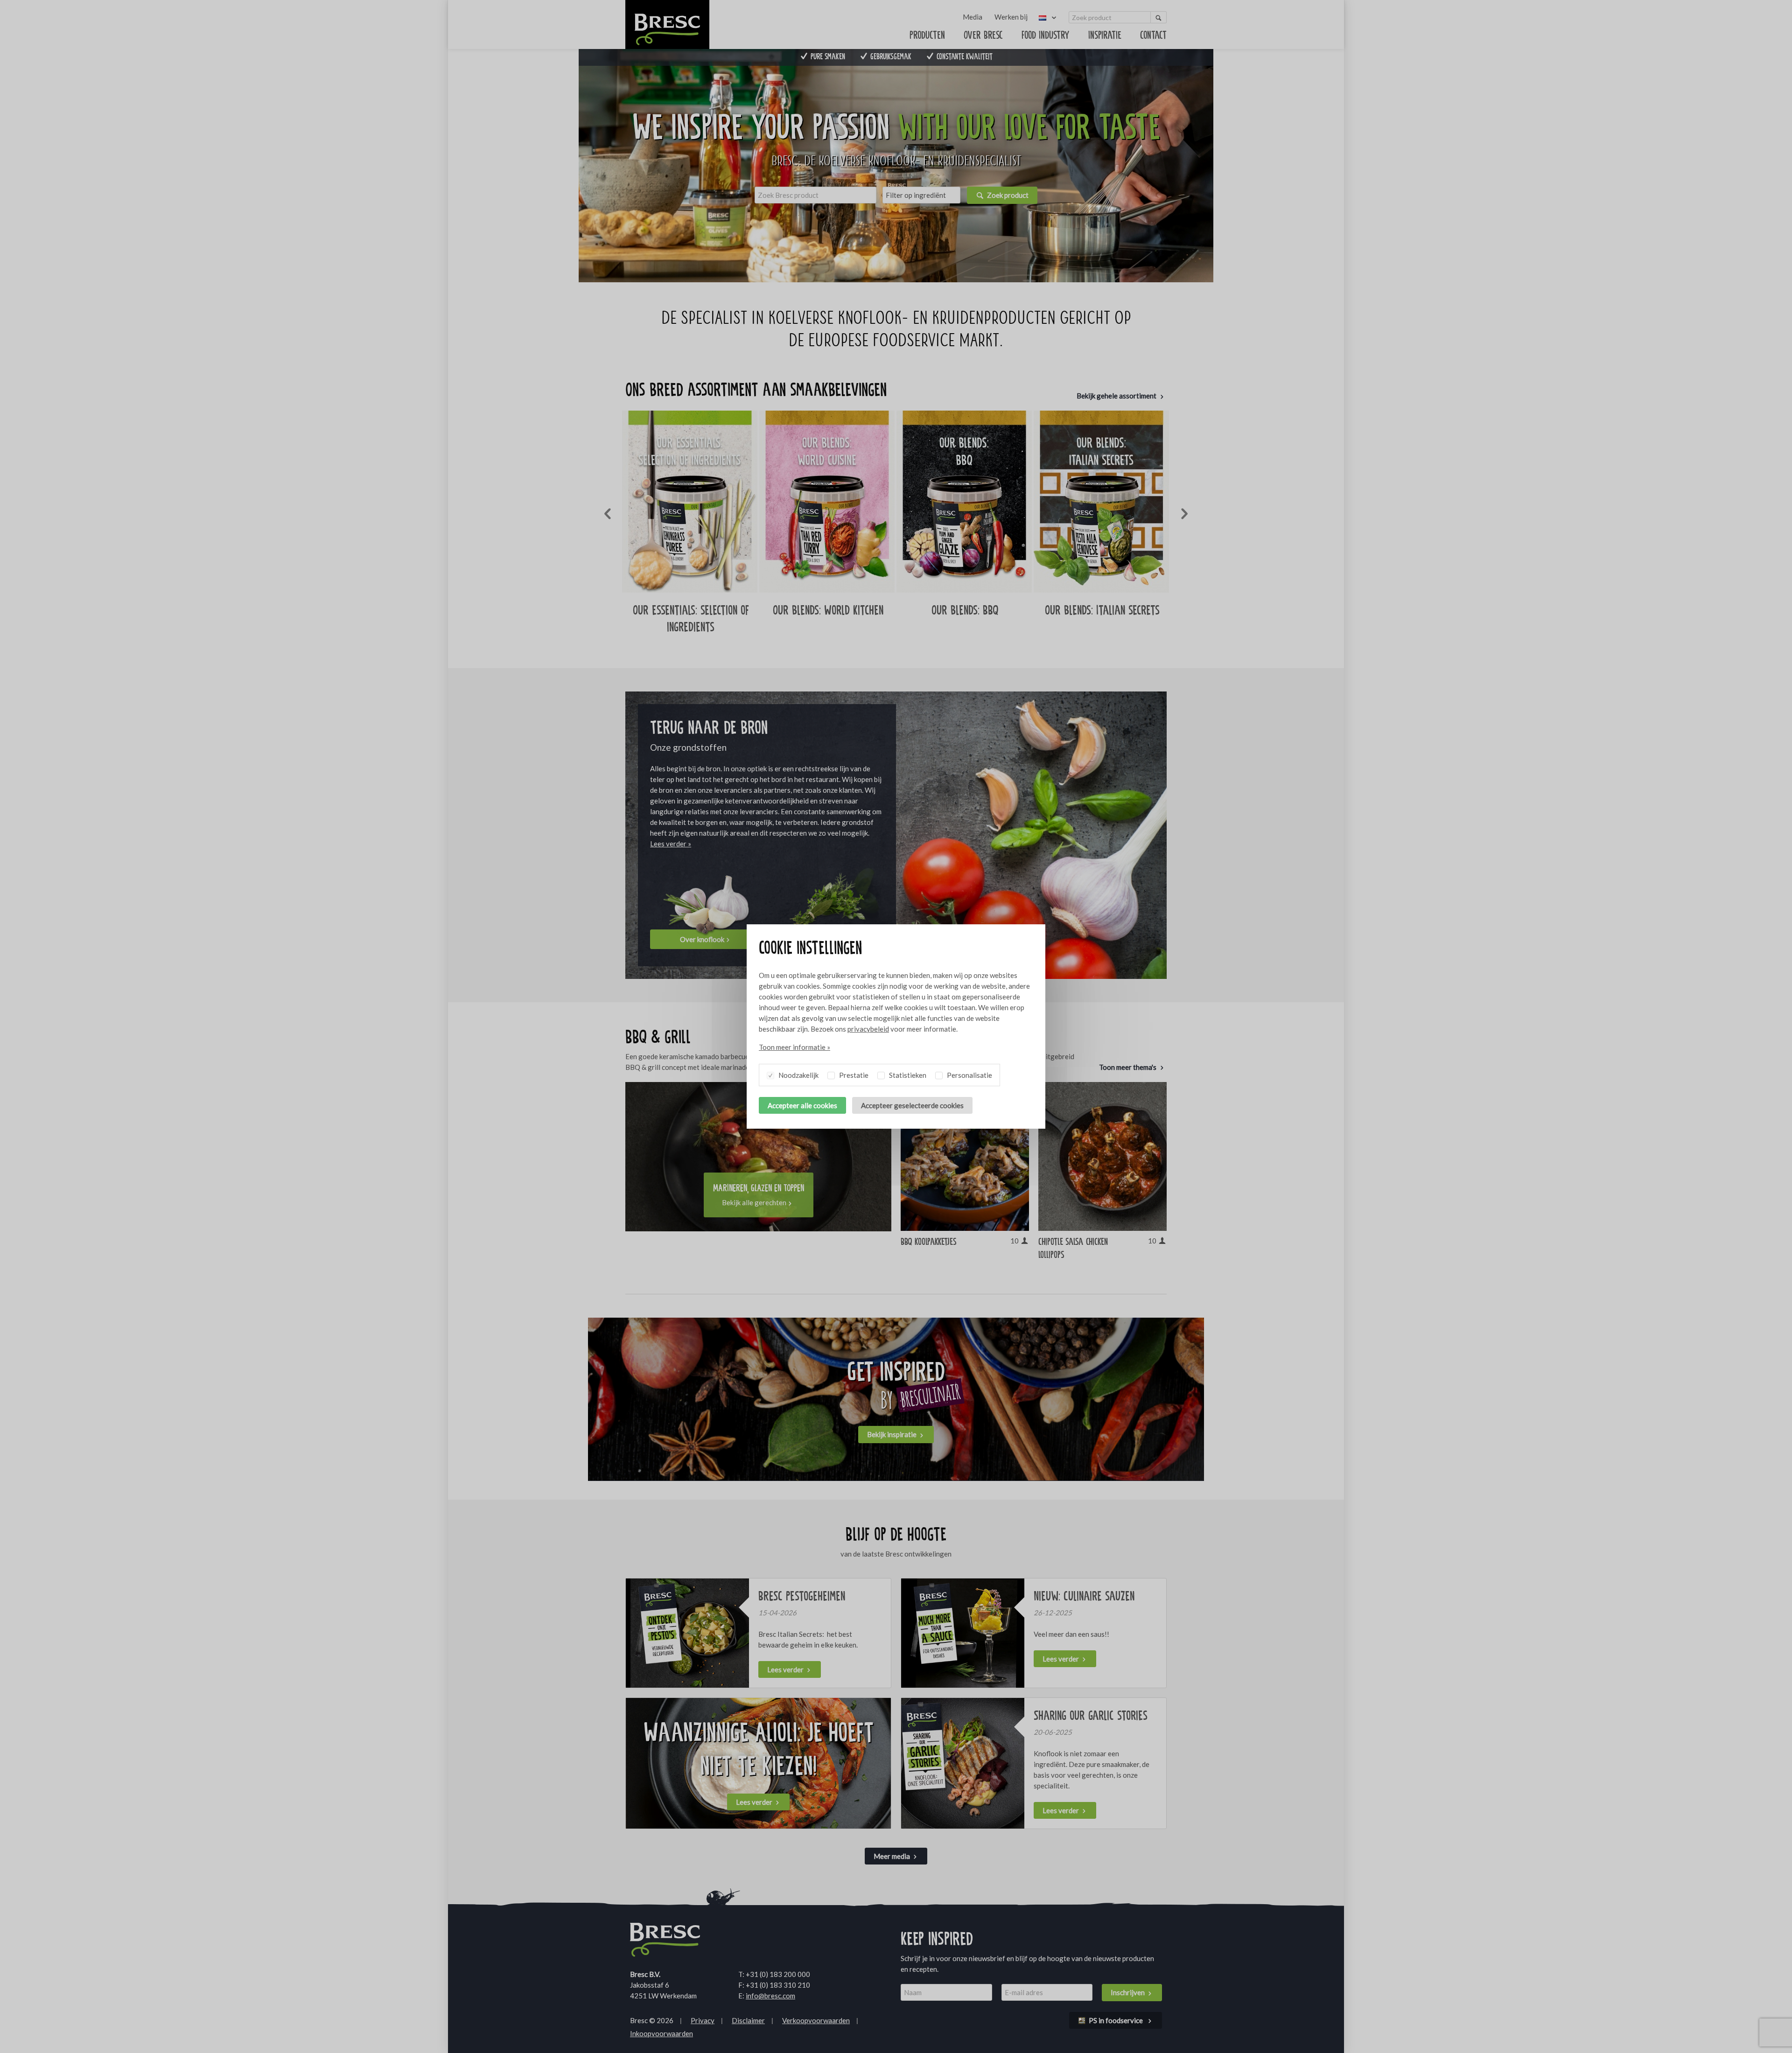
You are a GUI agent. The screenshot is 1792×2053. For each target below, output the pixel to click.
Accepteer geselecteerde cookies (912, 1105)
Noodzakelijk (798, 1075)
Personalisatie (969, 1075)
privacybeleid (868, 1029)
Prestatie (853, 1075)
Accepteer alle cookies (802, 1105)
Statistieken (907, 1075)
